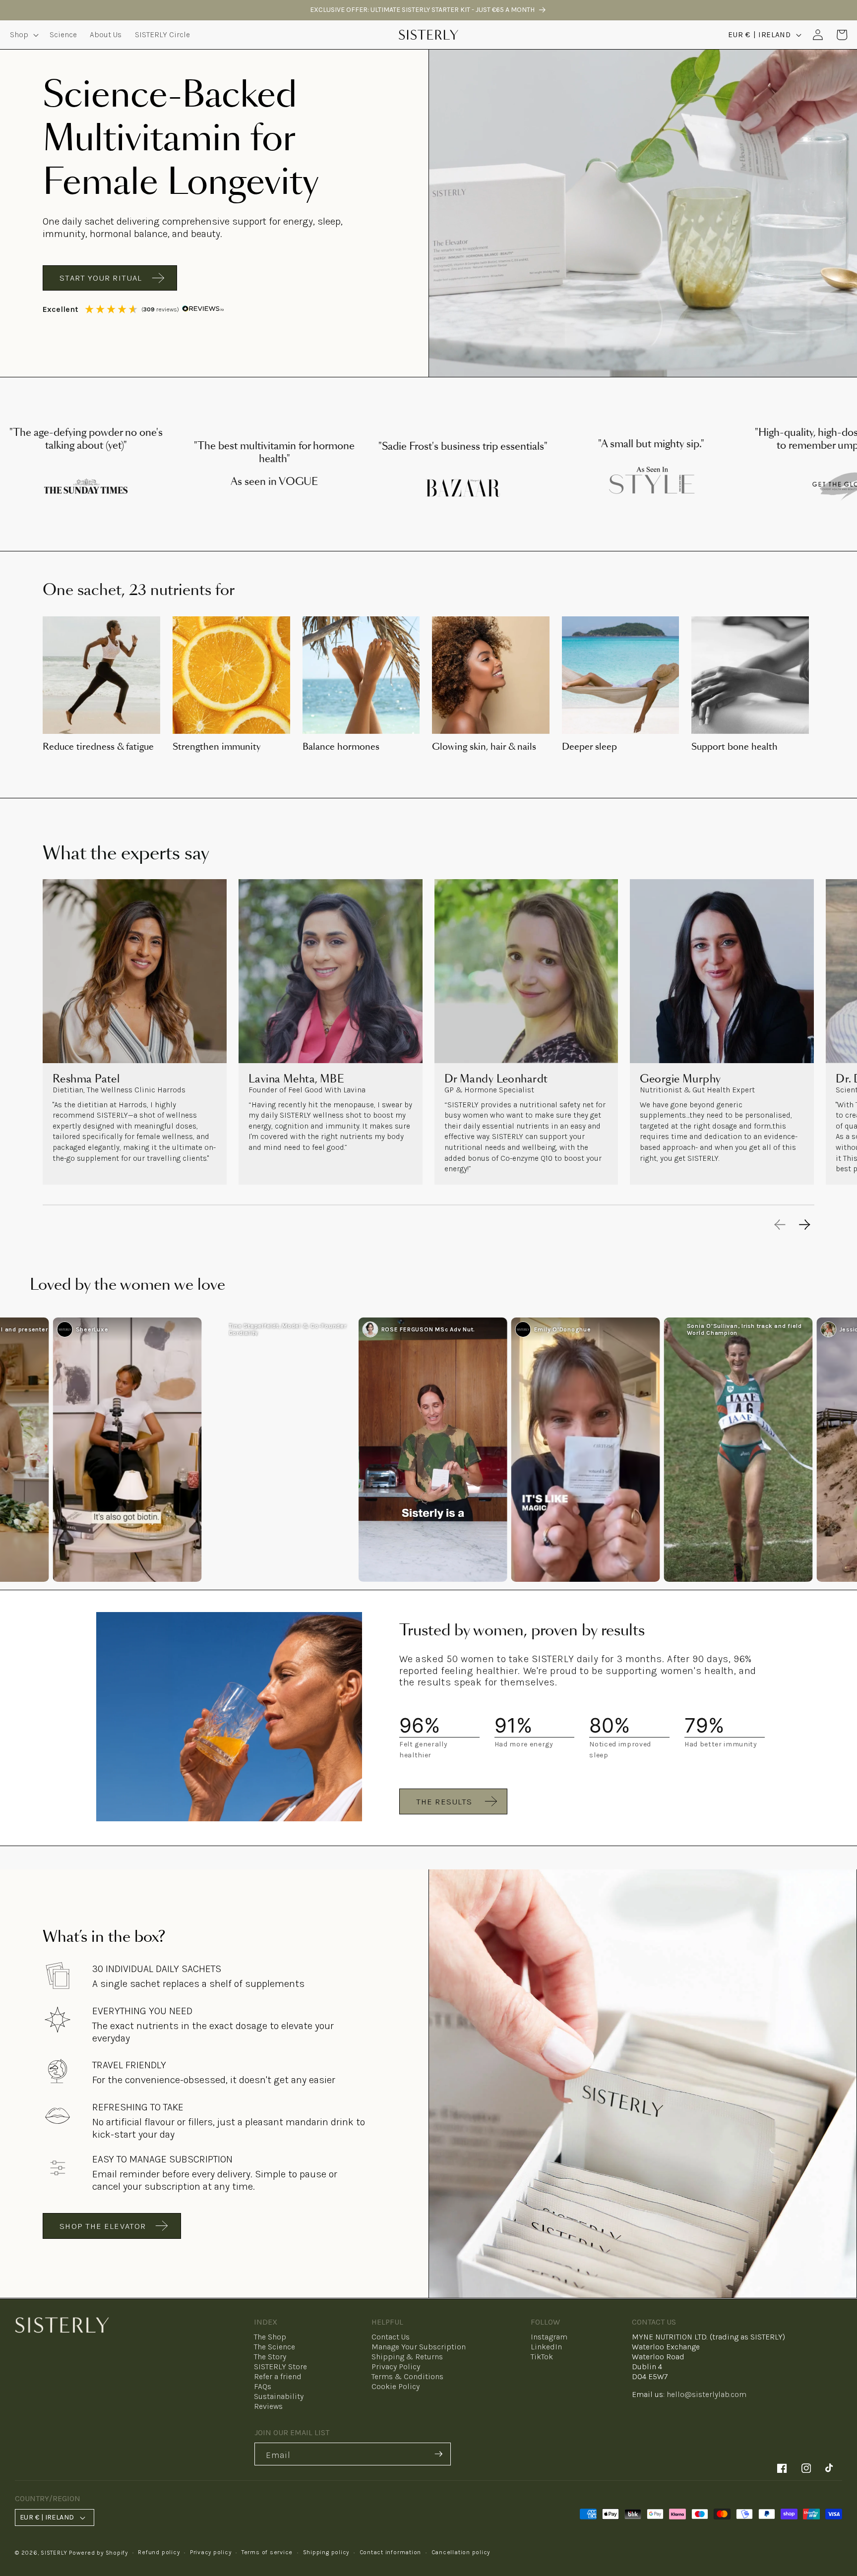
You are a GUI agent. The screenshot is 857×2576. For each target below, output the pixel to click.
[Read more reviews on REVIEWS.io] (203, 309)
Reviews (268, 2406)
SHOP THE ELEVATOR (103, 2226)
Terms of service (267, 2552)
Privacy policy (211, 2552)
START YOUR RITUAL (101, 278)
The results (444, 1801)
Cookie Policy (396, 2386)
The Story (270, 2357)
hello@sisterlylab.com (706, 2394)
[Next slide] (805, 1225)
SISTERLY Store (280, 2366)
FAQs (263, 2386)
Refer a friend (278, 2376)
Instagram (549, 2337)
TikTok (542, 2357)
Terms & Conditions (407, 2376)
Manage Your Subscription (419, 2347)
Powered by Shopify (98, 2553)
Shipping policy (326, 2552)
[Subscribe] (438, 2454)
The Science (275, 2347)
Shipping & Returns (407, 2357)
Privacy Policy (396, 2366)
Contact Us (391, 2337)
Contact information (391, 2552)
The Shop (270, 2337)
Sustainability (279, 2396)
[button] (23, 35)
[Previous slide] (780, 1225)
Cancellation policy (461, 2552)
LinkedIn (546, 2347)
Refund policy (159, 2552)
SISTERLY (54, 2553)
